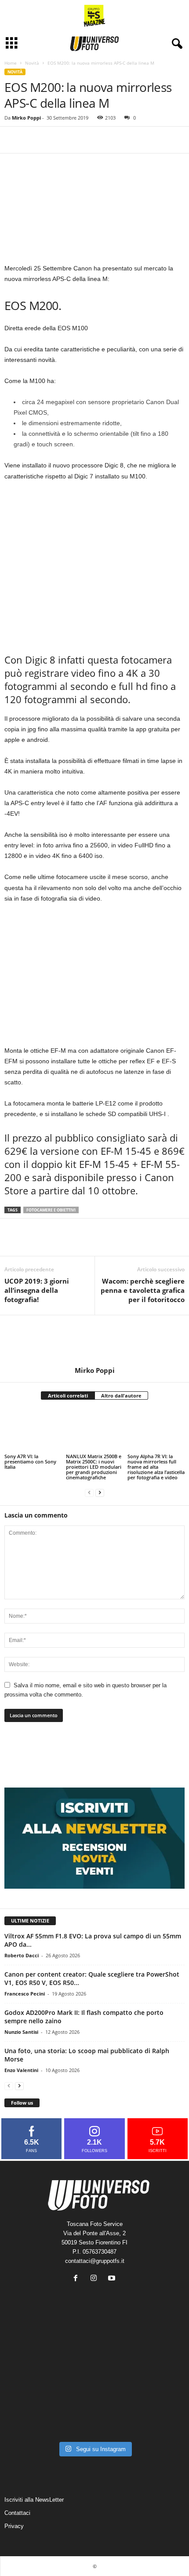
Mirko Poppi (26, 118)
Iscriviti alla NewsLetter (34, 2500)
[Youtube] (113, 2279)
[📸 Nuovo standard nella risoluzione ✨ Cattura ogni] (33, 2382)
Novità (32, 63)
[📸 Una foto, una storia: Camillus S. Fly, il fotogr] (156, 2345)
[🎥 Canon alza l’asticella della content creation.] (94, 2382)
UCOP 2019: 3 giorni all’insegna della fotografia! (37, 1290)
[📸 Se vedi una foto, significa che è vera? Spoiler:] (94, 2418)
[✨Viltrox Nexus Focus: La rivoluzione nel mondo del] (156, 2418)
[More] (54, 140)
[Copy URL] (33, 140)
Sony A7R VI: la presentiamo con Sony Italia (30, 1461)
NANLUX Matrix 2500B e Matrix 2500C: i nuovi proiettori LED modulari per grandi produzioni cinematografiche (94, 1467)
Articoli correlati (68, 1396)
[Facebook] (13, 140)
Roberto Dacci (22, 1955)
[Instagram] (96, 2279)
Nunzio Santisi (21, 2032)
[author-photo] (94, 1341)
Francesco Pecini (25, 1994)
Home (11, 63)
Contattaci (17, 2513)
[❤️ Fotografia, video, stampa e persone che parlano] (156, 2382)
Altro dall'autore (121, 1396)
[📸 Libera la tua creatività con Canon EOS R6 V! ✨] (33, 2345)
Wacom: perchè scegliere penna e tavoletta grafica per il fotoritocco (143, 1290)
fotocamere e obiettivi (51, 1210)
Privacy (14, 2526)
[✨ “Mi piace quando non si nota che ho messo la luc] (94, 2345)
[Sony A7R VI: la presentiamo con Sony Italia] (33, 1430)
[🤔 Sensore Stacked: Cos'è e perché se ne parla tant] (33, 2418)
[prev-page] (89, 1492)
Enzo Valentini (21, 2070)
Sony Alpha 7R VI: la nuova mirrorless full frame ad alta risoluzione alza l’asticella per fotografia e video (156, 1467)
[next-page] (100, 1492)
